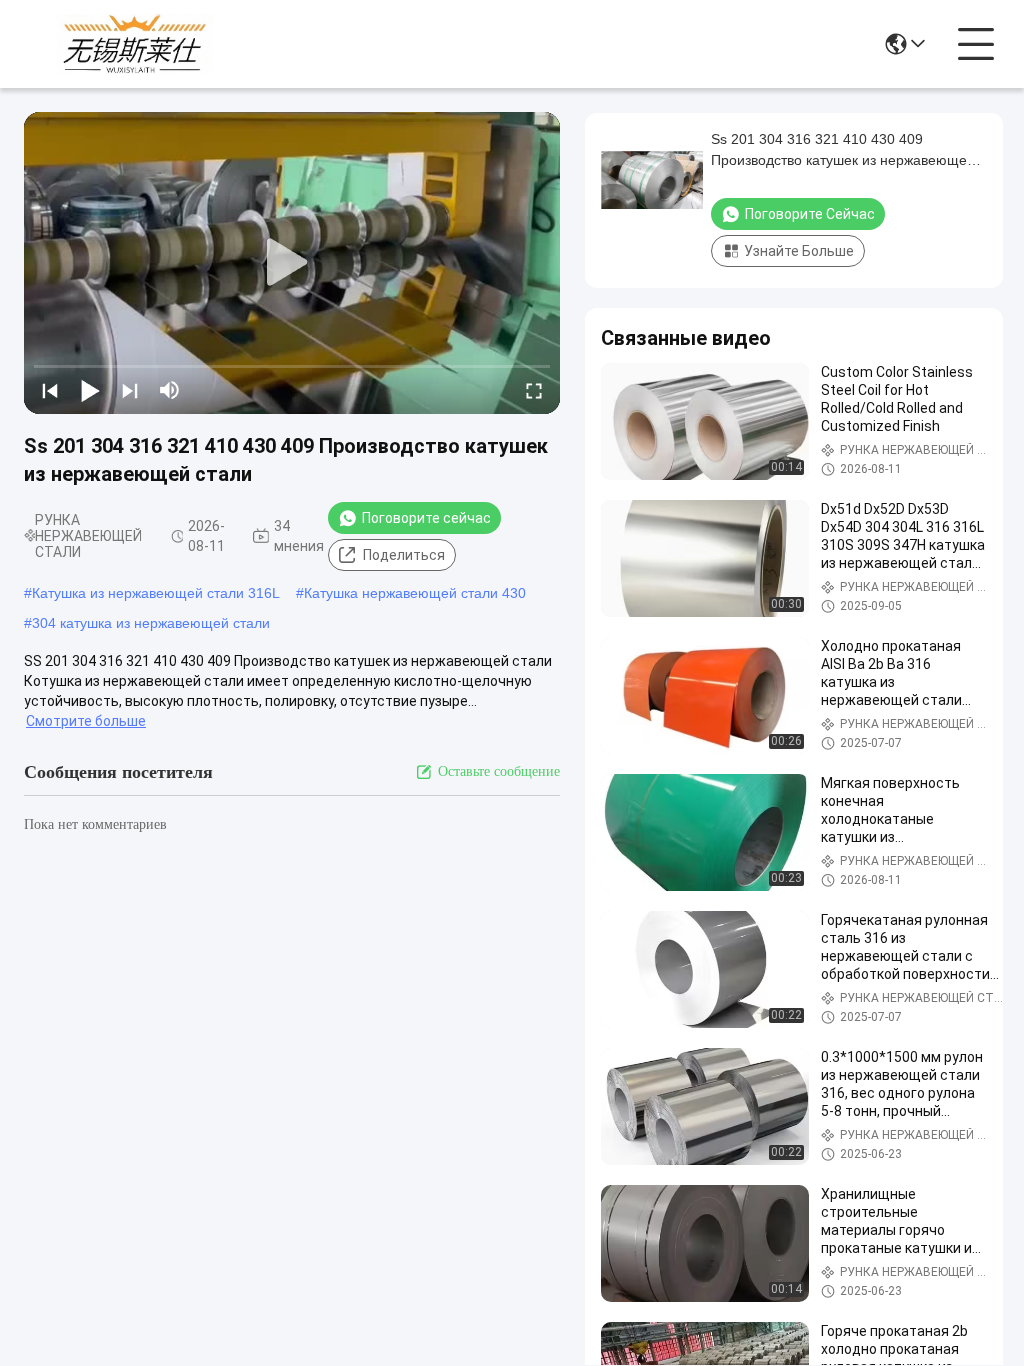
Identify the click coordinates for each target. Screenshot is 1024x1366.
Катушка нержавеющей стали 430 (415, 593)
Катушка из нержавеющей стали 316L (156, 593)
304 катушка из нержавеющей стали (151, 623)
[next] (130, 390)
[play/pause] (90, 390)
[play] (292, 263)
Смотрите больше (86, 721)
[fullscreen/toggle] (534, 390)
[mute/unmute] (170, 390)
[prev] (50, 390)
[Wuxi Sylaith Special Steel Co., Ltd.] (134, 44)
